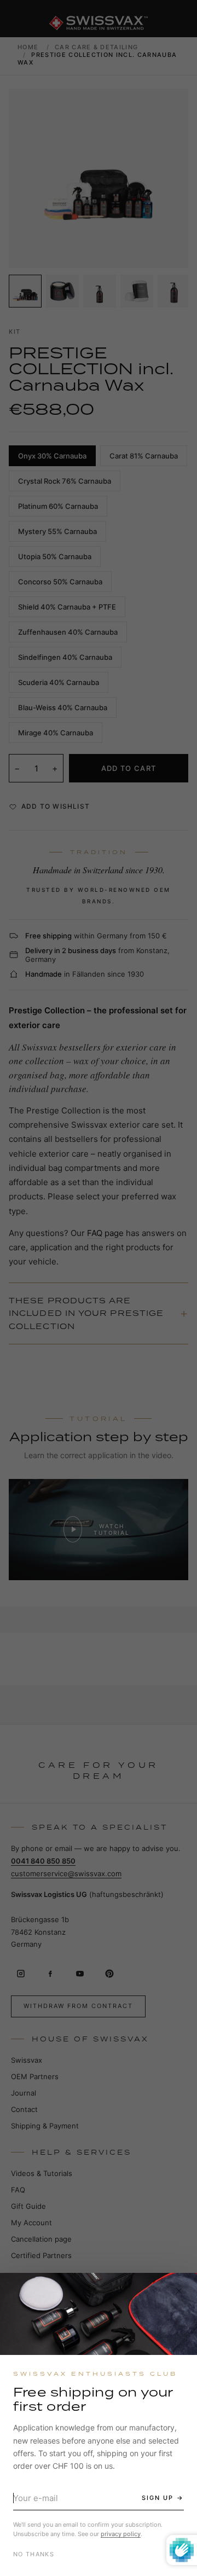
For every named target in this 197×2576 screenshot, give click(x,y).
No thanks (34, 2554)
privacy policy (121, 2534)
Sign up (158, 2498)
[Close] (179, 2291)
